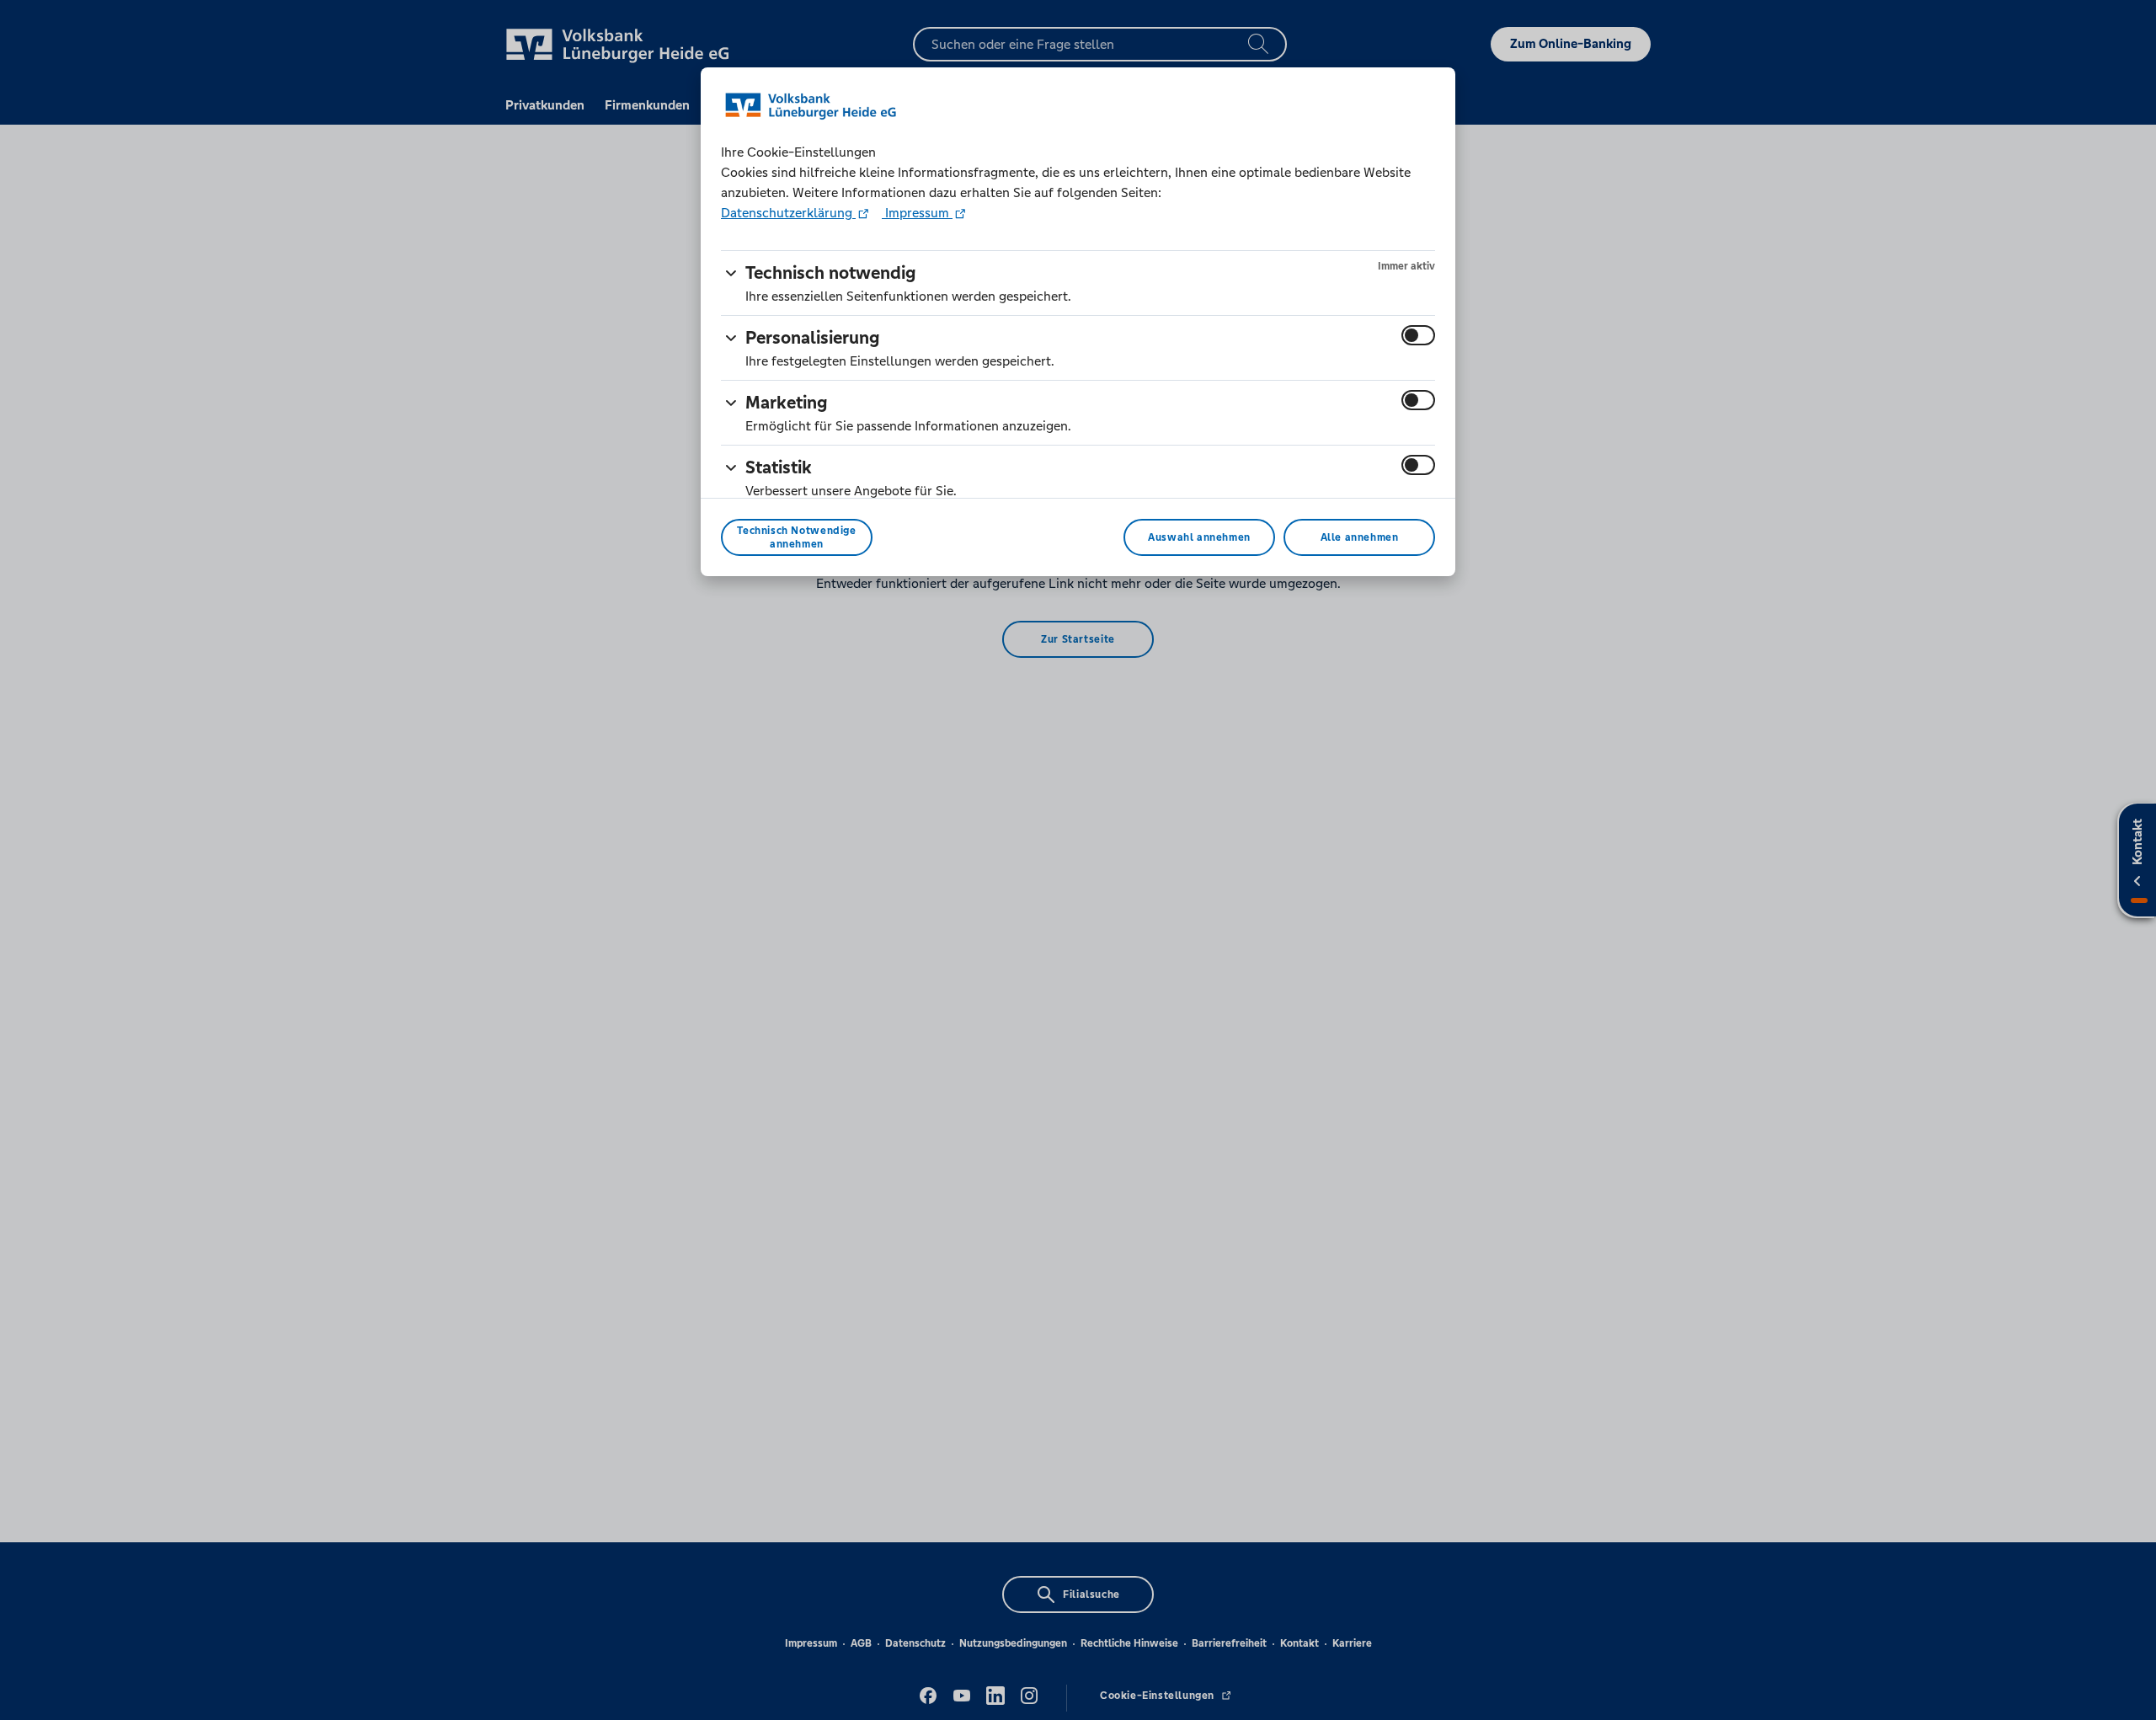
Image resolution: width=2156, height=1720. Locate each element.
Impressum (917, 213)
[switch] (1418, 335)
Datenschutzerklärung (788, 213)
